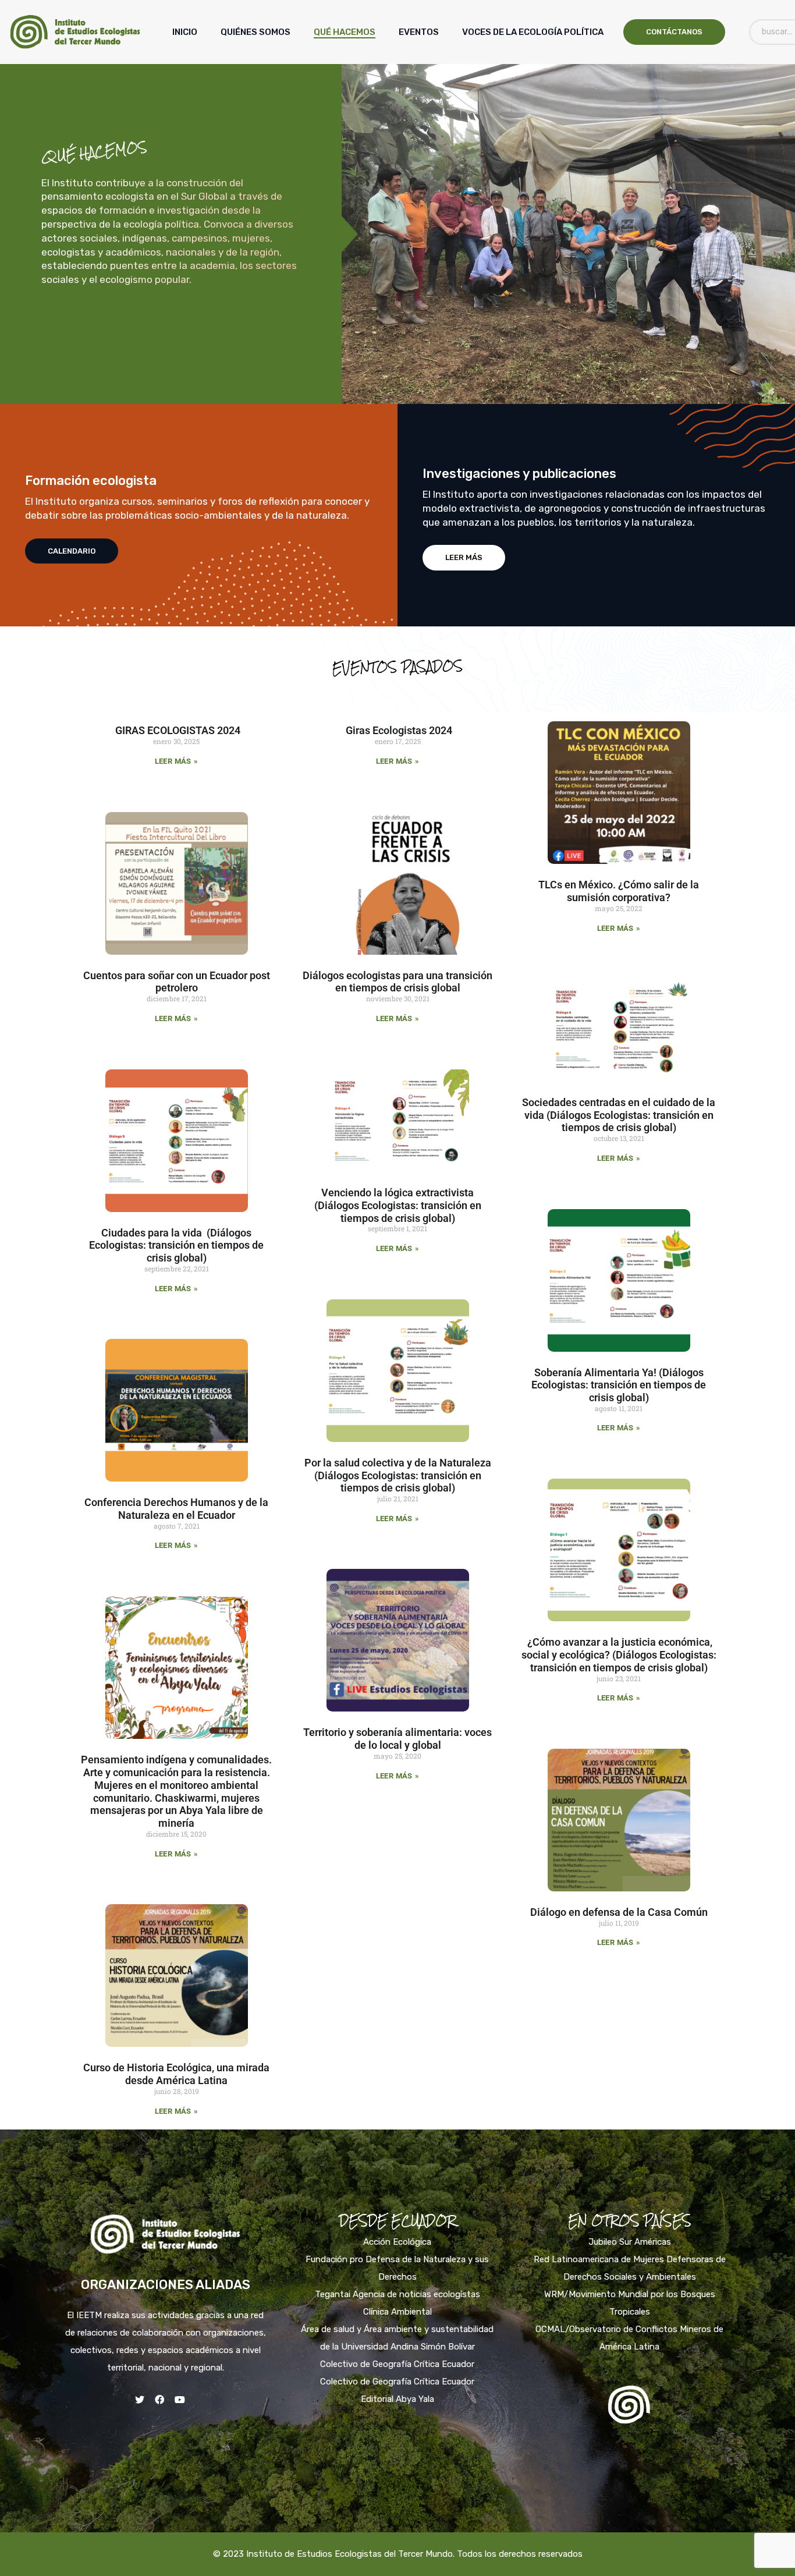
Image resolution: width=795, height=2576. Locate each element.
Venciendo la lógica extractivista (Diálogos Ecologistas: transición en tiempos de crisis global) (398, 1205)
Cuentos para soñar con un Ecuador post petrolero (177, 982)
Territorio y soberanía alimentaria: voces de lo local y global (397, 1739)
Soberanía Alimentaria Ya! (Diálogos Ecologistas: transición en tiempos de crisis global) (619, 1385)
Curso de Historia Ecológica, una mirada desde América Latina (176, 2074)
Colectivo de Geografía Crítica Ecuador (397, 2364)
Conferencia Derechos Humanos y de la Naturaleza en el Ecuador (176, 1509)
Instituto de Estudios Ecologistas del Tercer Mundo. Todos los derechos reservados (414, 2554)
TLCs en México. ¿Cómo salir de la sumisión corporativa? (619, 891)
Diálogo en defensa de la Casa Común (619, 1912)
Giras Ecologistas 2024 (398, 730)
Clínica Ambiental (397, 2312)
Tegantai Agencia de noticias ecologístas (397, 2294)
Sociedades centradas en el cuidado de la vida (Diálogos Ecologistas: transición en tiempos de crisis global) (619, 1115)
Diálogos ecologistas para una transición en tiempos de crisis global (397, 982)
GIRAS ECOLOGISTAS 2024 (177, 730)
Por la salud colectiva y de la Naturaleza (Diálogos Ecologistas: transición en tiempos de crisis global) (398, 1475)
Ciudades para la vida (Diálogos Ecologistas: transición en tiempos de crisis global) (176, 1246)
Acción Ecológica (397, 2242)
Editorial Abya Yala (397, 2399)
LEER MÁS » (176, 761)
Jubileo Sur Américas (630, 2242)
